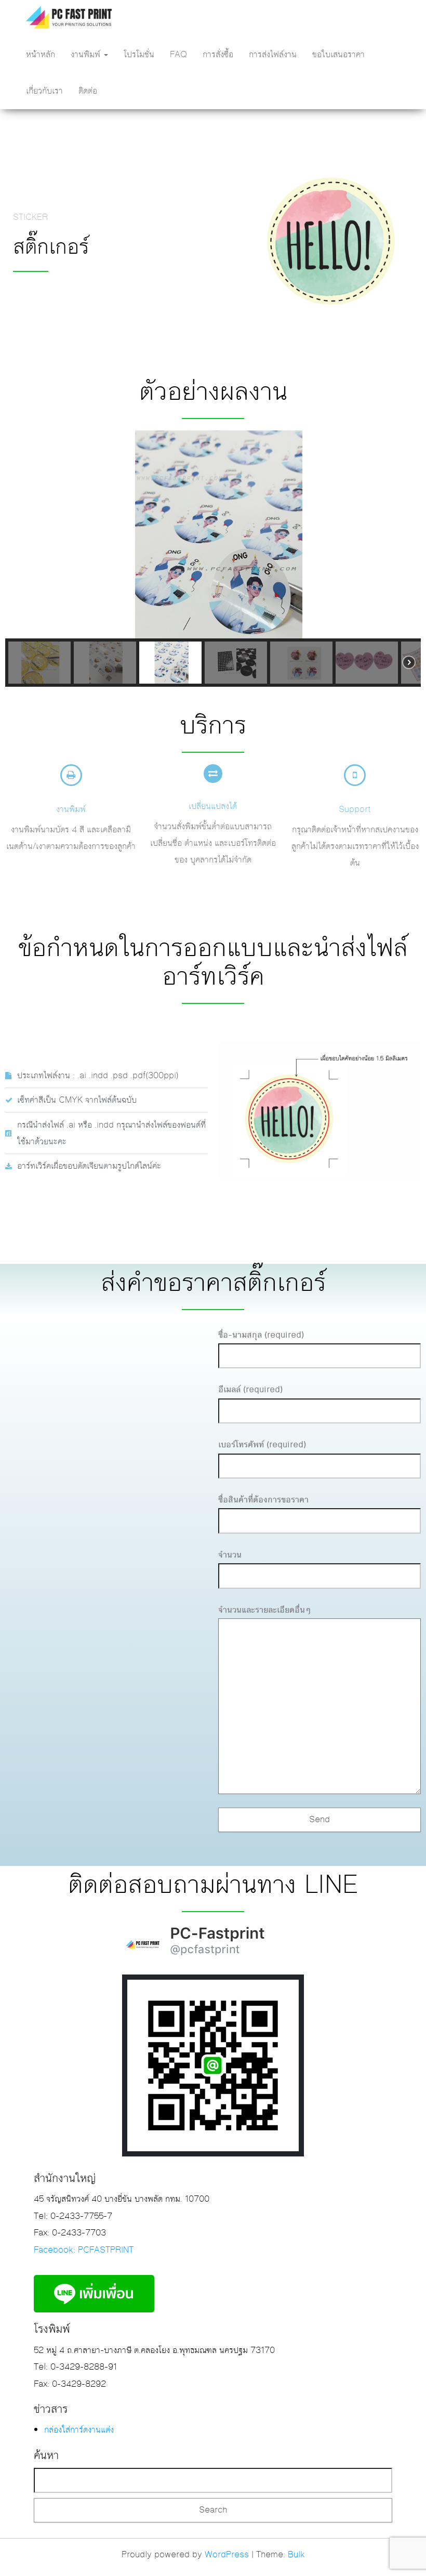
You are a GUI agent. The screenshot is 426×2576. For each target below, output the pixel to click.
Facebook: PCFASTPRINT (84, 2250)
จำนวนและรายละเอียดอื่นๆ (264, 1610)
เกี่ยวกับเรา (44, 91)
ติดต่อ (88, 91)
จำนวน (230, 1555)
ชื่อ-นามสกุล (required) (261, 1335)
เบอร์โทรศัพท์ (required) (262, 1445)
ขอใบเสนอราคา (338, 55)
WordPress (227, 2555)
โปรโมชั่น (139, 55)
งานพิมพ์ (87, 55)
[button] (21, 534)
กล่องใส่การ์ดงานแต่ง (79, 2430)
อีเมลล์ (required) (250, 1390)
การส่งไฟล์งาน (273, 55)
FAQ (178, 55)
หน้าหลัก (41, 55)
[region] (213, 559)
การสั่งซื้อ (218, 55)
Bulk (296, 2555)
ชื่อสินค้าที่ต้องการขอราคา (263, 1500)
